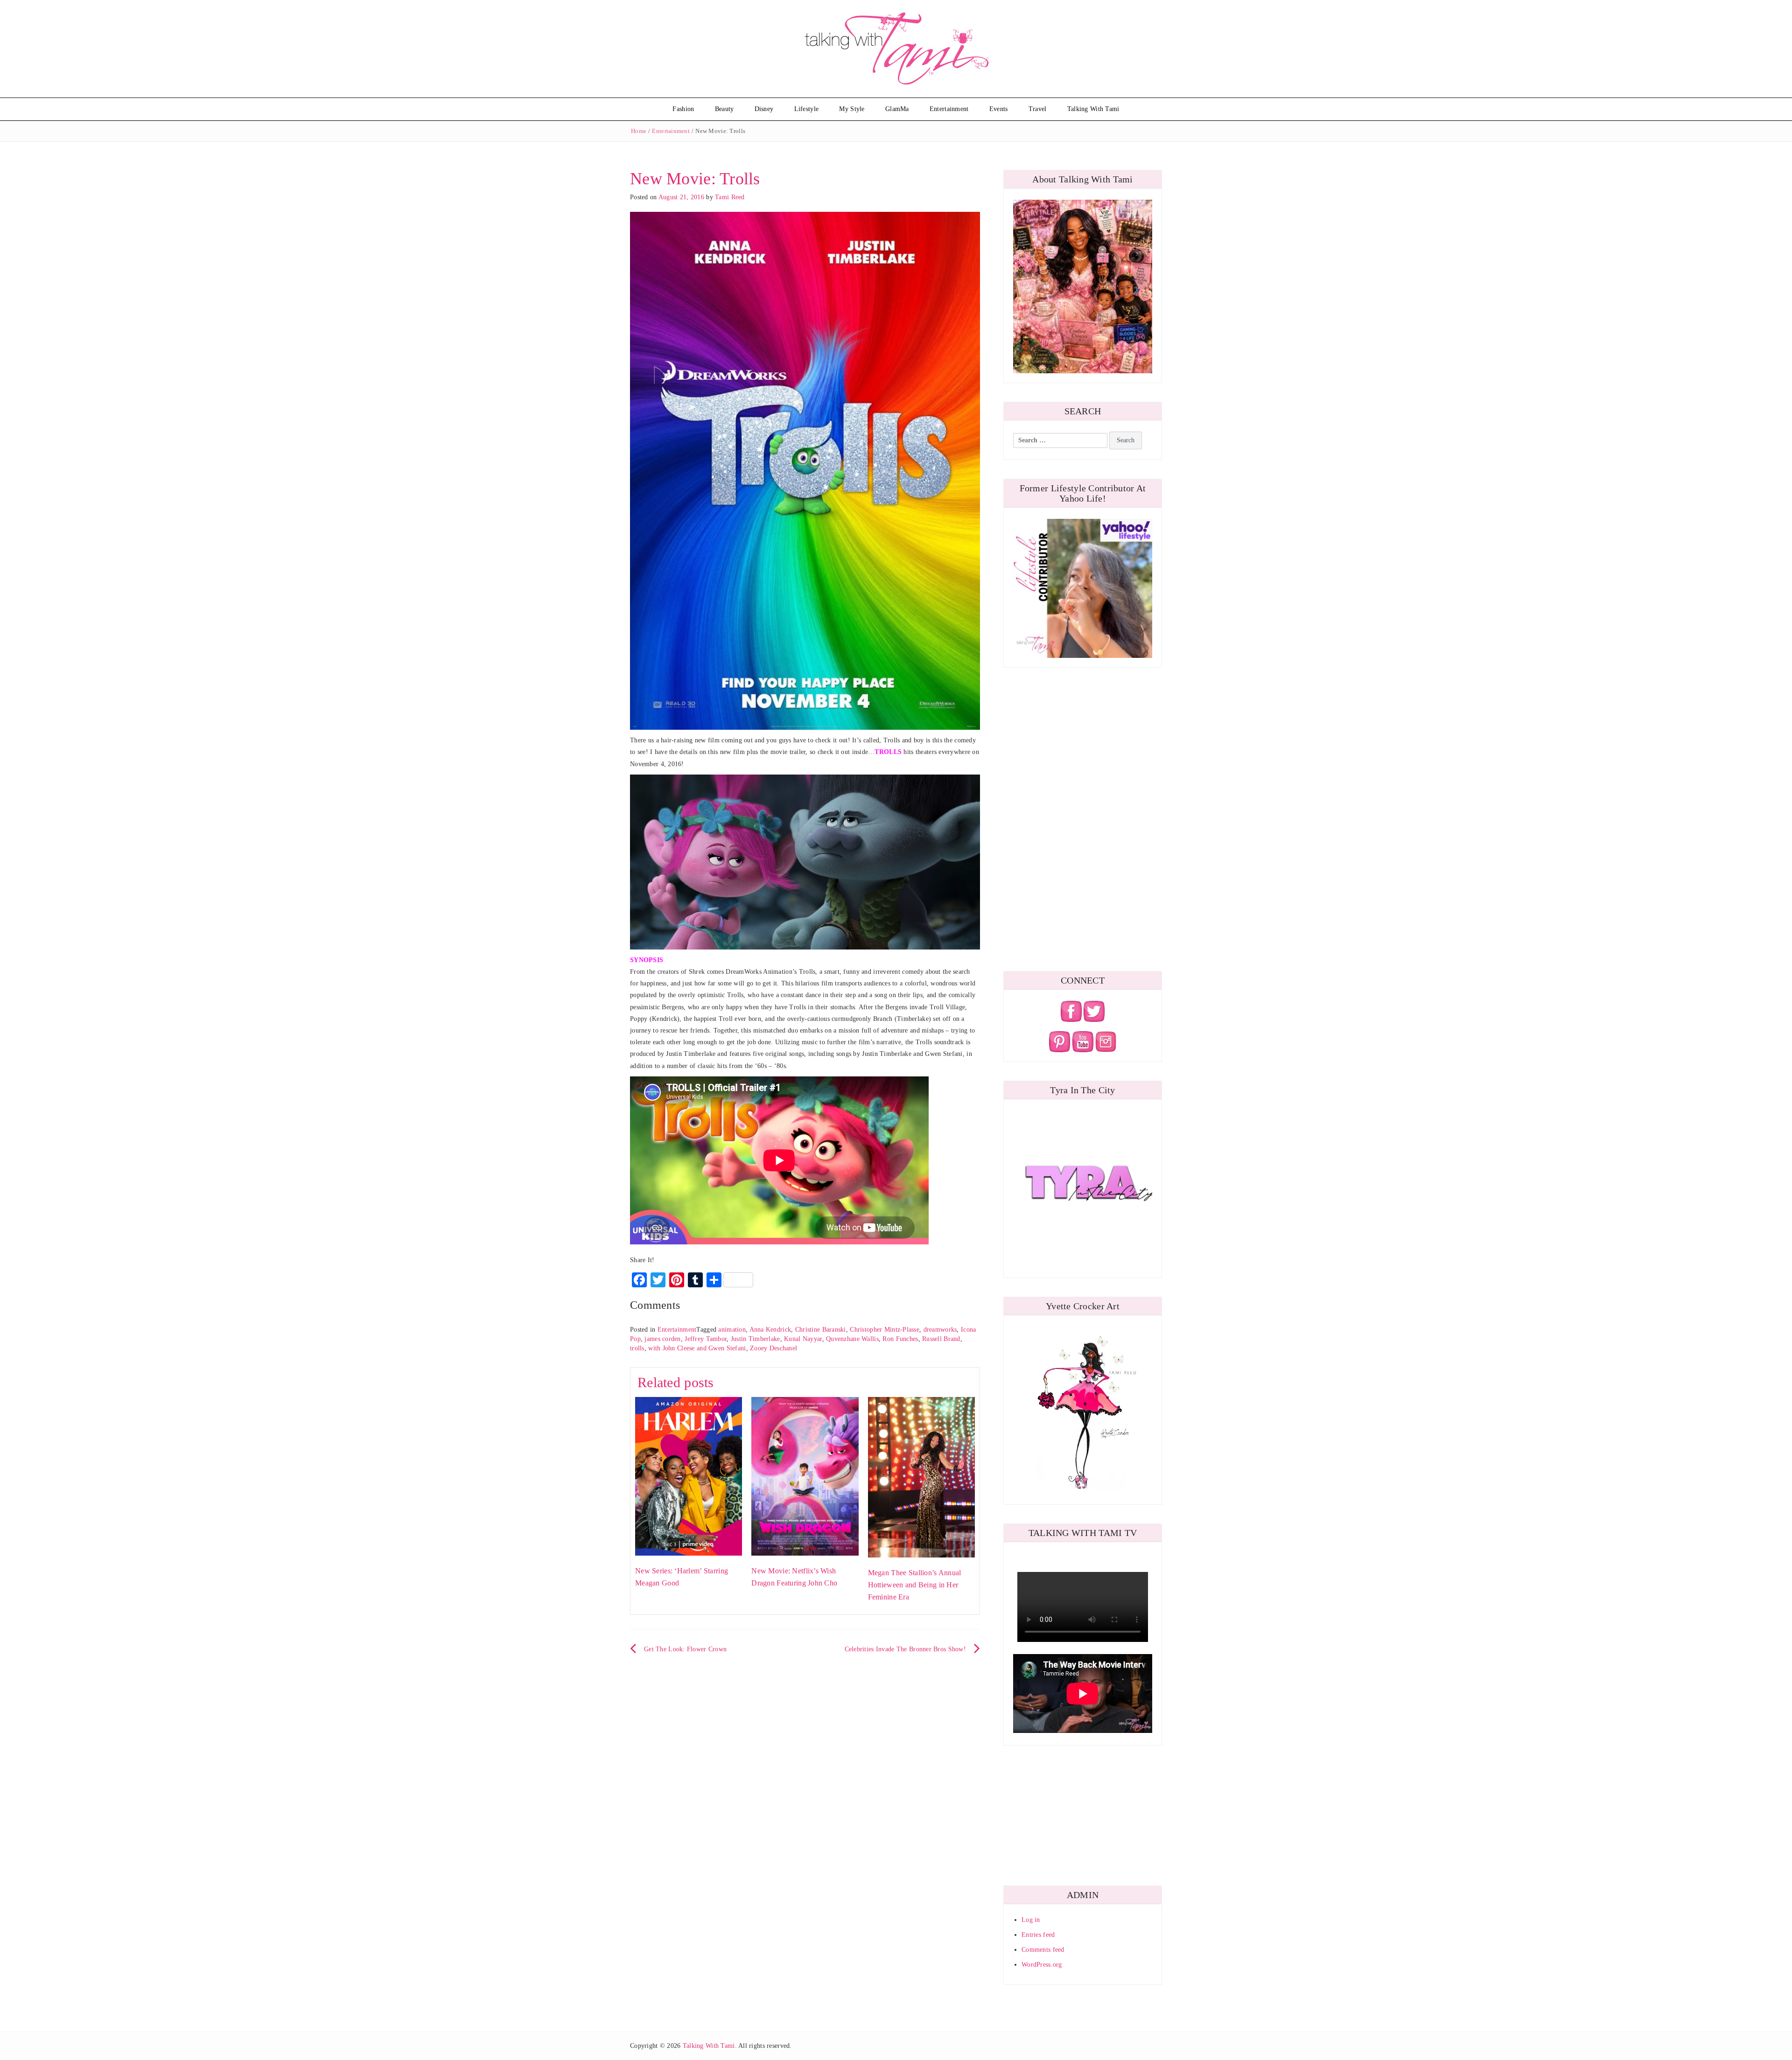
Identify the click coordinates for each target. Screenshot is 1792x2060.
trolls (637, 1348)
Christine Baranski (821, 1330)
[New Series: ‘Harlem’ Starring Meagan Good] (689, 1476)
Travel (1038, 109)
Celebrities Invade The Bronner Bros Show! (905, 1649)
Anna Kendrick (770, 1330)
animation (732, 1330)
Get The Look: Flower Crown (685, 1649)
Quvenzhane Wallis (852, 1339)
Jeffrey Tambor (706, 1339)
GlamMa (897, 109)
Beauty (724, 109)
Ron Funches (900, 1339)
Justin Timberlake (756, 1339)
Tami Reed (730, 197)
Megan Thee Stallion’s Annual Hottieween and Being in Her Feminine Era (915, 1585)
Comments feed (1043, 1950)
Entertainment (949, 109)
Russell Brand (941, 1339)
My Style (852, 109)
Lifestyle (807, 109)
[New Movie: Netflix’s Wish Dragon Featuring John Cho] (805, 1476)
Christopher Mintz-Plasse (885, 1330)
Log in (1031, 1920)
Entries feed (1038, 1935)
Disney (764, 109)
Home (639, 131)
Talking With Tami (1093, 109)
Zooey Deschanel (773, 1348)
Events (999, 109)
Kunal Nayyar (803, 1339)
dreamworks (940, 1330)
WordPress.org (1042, 1965)
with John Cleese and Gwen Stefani (697, 1348)
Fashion (683, 109)
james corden (662, 1339)
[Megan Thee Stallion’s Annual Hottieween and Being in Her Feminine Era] (921, 1477)
